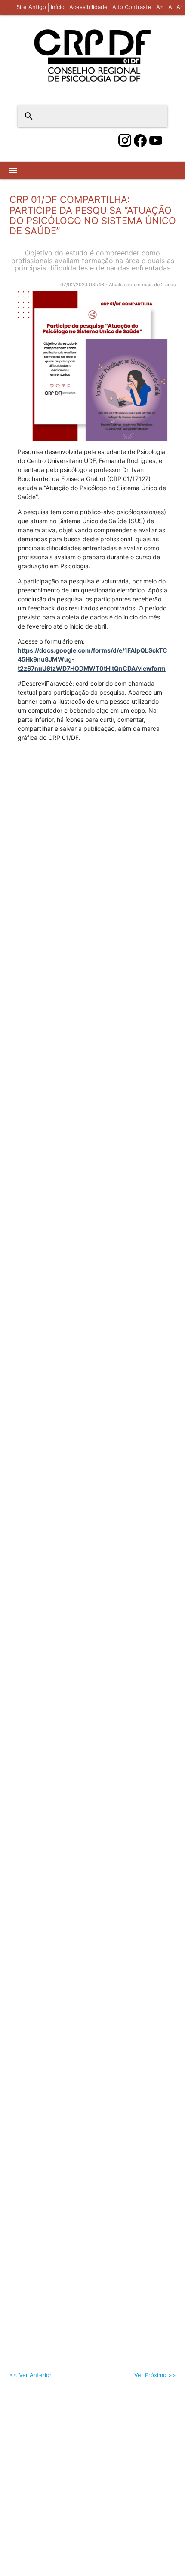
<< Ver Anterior (31, 2375)
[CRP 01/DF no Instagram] (125, 141)
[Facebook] (140, 141)
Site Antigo (31, 7)
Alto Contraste (132, 7)
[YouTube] (156, 141)
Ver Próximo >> (155, 2375)
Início (58, 7)
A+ (160, 7)
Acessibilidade (88, 7)
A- (180, 7)
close (155, 116)
